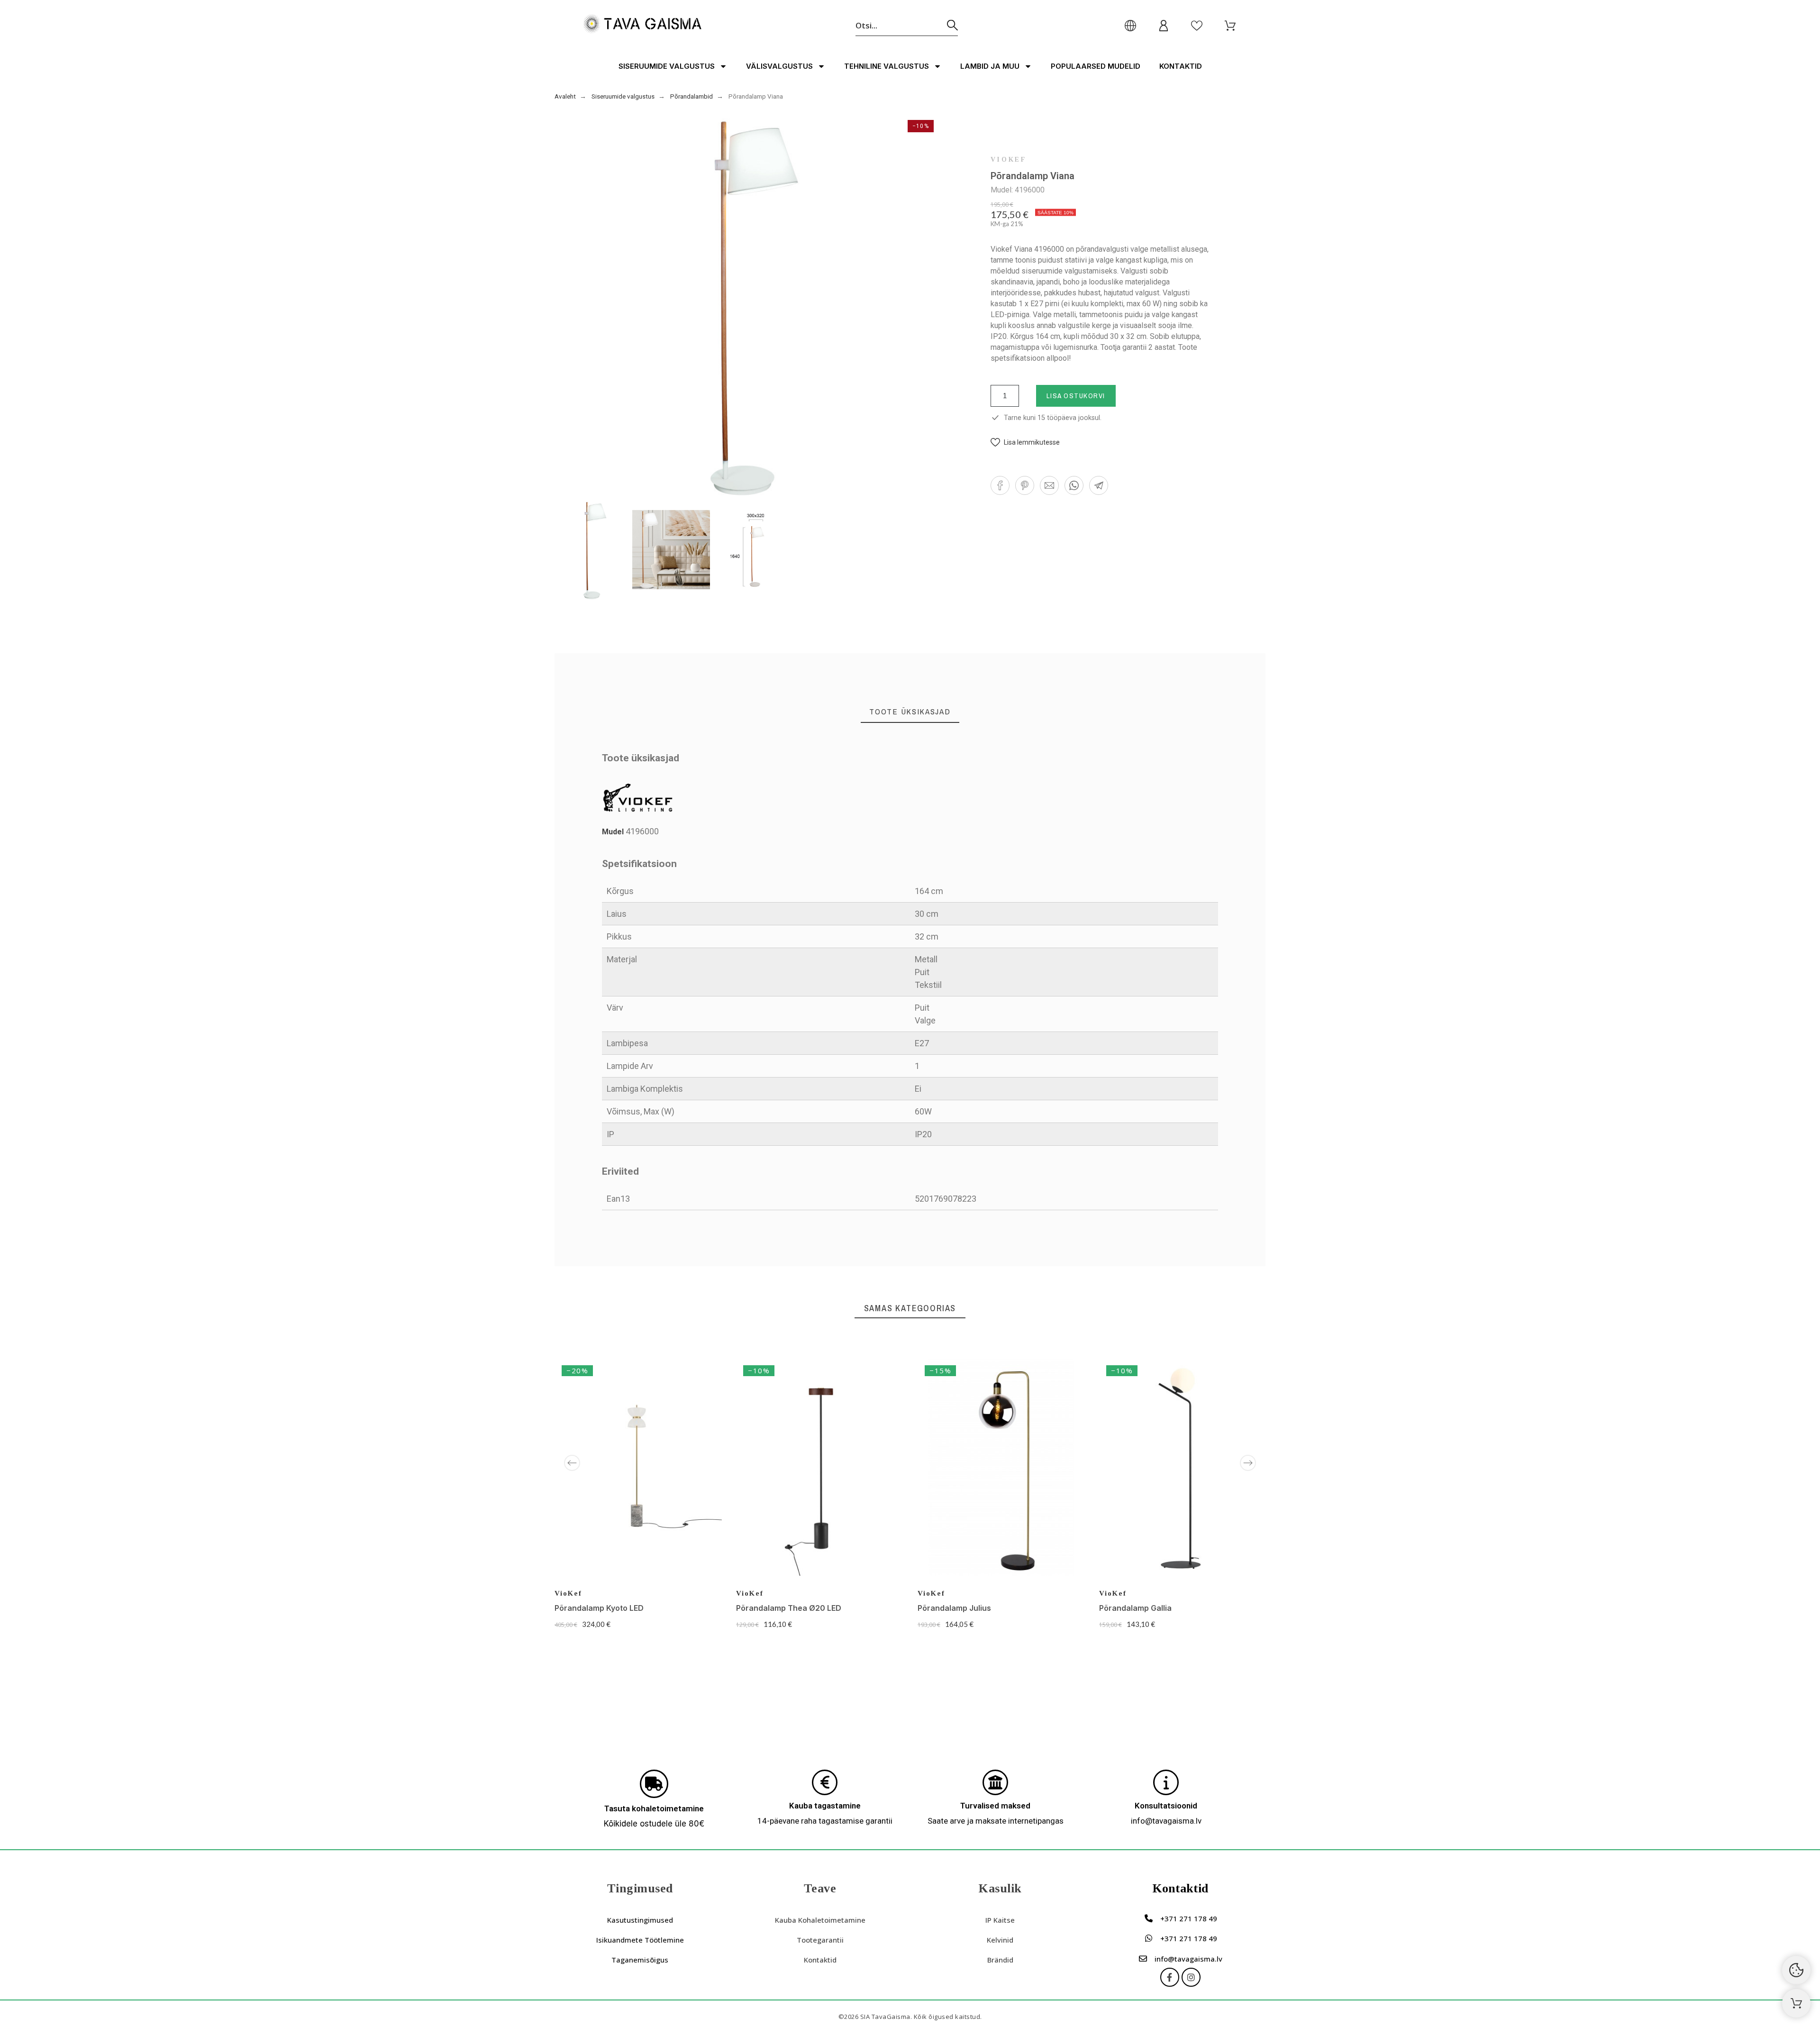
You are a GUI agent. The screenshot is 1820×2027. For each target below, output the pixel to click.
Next (1248, 1463)
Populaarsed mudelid (1096, 66)
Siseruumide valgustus (667, 66)
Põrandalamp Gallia (1135, 1608)
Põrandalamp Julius (954, 1608)
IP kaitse (1000, 1920)
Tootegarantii (820, 1940)
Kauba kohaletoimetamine (820, 1920)
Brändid (1000, 1960)
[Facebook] (1170, 1977)
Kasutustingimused (640, 1920)
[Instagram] (1191, 1977)
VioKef (1009, 160)
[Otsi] (952, 25)
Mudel (614, 832)
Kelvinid (1000, 1940)
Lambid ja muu (990, 66)
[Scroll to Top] (1796, 2003)
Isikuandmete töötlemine (640, 1940)
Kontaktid (1181, 66)
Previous (572, 1463)
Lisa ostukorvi (1076, 396)
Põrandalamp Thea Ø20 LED (789, 1608)
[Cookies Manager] (1796, 1970)
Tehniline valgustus (887, 66)
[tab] (910, 712)
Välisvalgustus (779, 66)
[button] (1025, 443)
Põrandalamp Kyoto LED (599, 1608)
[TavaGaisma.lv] (642, 25)
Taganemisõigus (640, 1960)
